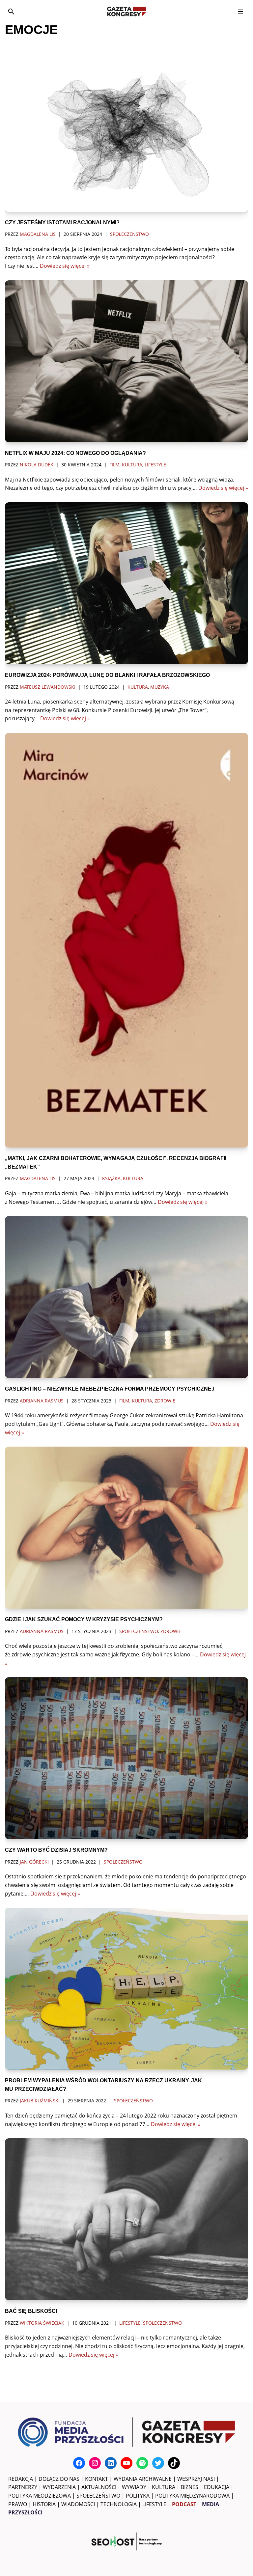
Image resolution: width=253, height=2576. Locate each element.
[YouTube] (126, 2463)
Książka (111, 1178)
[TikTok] (174, 2463)
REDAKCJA (21, 2479)
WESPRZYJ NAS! (196, 2479)
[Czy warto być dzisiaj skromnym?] (126, 1758)
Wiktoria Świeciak (42, 2323)
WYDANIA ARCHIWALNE (143, 2479)
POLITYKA (138, 2496)
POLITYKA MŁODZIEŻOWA (40, 2496)
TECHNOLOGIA (119, 2504)
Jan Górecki (34, 1862)
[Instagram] (95, 2463)
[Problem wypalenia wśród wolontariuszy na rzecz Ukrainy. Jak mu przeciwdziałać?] (126, 1989)
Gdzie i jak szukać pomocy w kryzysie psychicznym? (84, 1619)
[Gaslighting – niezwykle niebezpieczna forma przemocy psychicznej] (126, 1297)
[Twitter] (158, 2463)
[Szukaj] (11, 12)
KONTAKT (97, 2479)
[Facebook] (79, 2463)
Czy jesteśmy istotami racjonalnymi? (62, 222)
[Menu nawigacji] (241, 12)
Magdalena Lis (38, 234)
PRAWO (18, 2504)
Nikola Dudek (37, 465)
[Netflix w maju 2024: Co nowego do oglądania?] (126, 361)
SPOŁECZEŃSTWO (98, 2496)
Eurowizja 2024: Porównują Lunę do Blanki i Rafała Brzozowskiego (107, 675)
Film (114, 465)
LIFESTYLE (154, 2504)
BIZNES (190, 2487)
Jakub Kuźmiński (40, 2101)
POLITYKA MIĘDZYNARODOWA (192, 2496)
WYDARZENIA (59, 2487)
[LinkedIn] (111, 2463)
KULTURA (164, 2487)
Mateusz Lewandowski (48, 687)
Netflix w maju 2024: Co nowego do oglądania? (75, 453)
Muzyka (160, 687)
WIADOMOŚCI (78, 2504)
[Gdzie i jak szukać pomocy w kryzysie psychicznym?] (126, 1528)
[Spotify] (142, 2463)
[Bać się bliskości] (126, 2219)
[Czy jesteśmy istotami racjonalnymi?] (126, 131)
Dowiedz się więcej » (65, 266)
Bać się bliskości (31, 2311)
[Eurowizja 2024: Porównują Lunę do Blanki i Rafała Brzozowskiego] (126, 583)
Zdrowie (165, 1401)
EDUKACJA (217, 2487)
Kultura (132, 465)
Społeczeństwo (129, 234)
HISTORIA (44, 2504)
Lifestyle (155, 465)
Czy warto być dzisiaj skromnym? (56, 1850)
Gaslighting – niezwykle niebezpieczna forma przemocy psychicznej (110, 1389)
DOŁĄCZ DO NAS (59, 2479)
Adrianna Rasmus (42, 1401)
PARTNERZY (23, 2487)
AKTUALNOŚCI (99, 2487)
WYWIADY (134, 2487)
